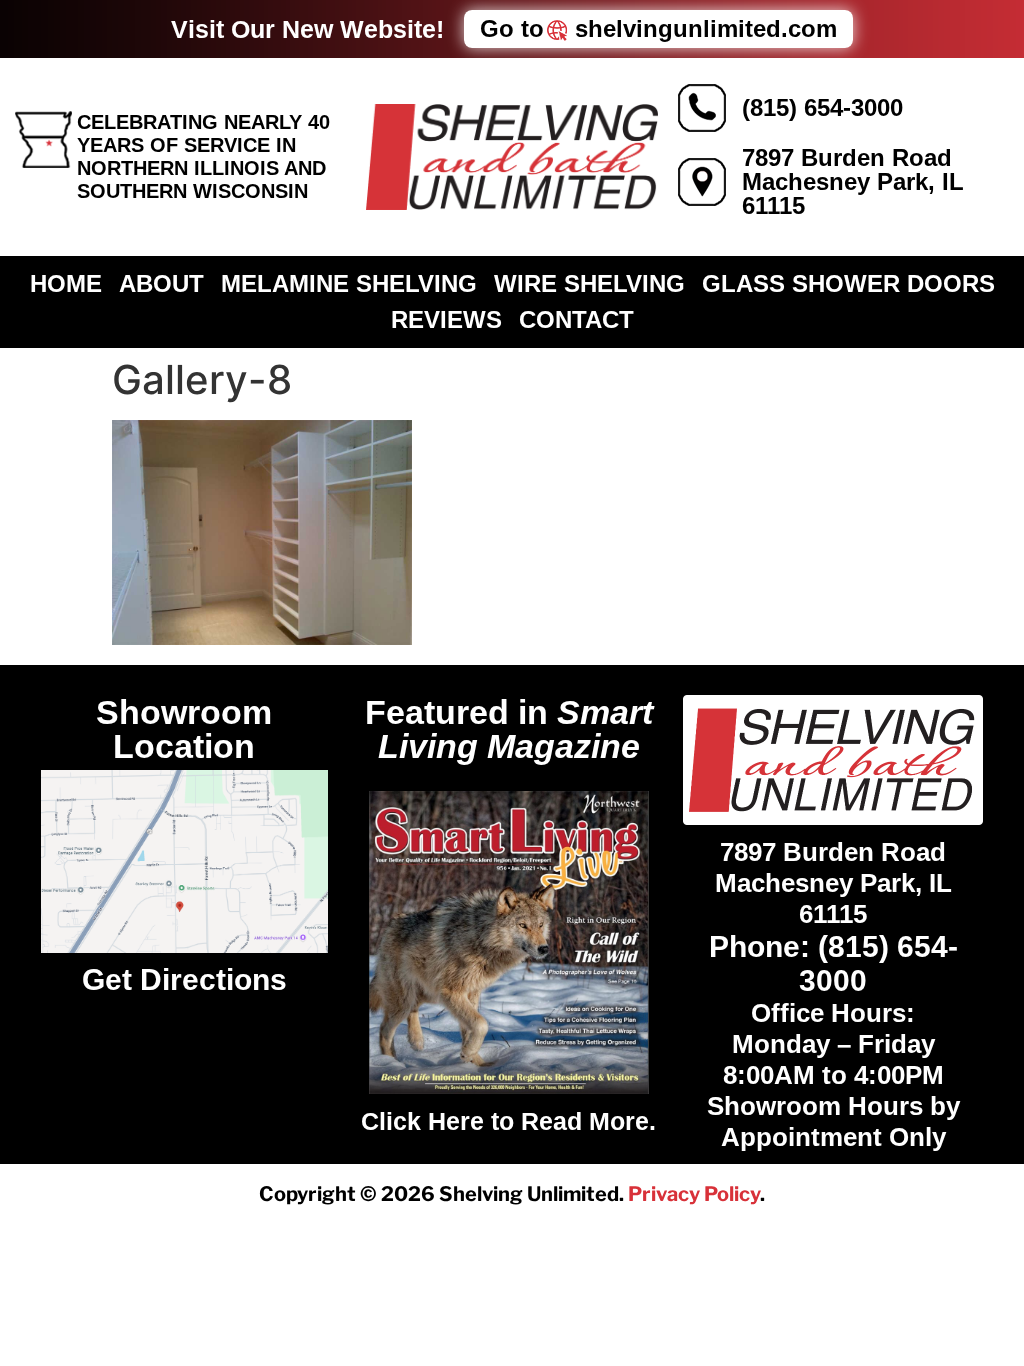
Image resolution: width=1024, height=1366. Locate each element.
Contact (576, 319)
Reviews (446, 319)
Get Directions (184, 979)
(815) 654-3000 (822, 107)
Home (66, 283)
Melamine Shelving (349, 283)
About (161, 283)
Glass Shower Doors (848, 283)
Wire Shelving (589, 283)
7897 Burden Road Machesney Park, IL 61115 (853, 181)
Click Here (422, 1121)
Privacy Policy (694, 1194)
